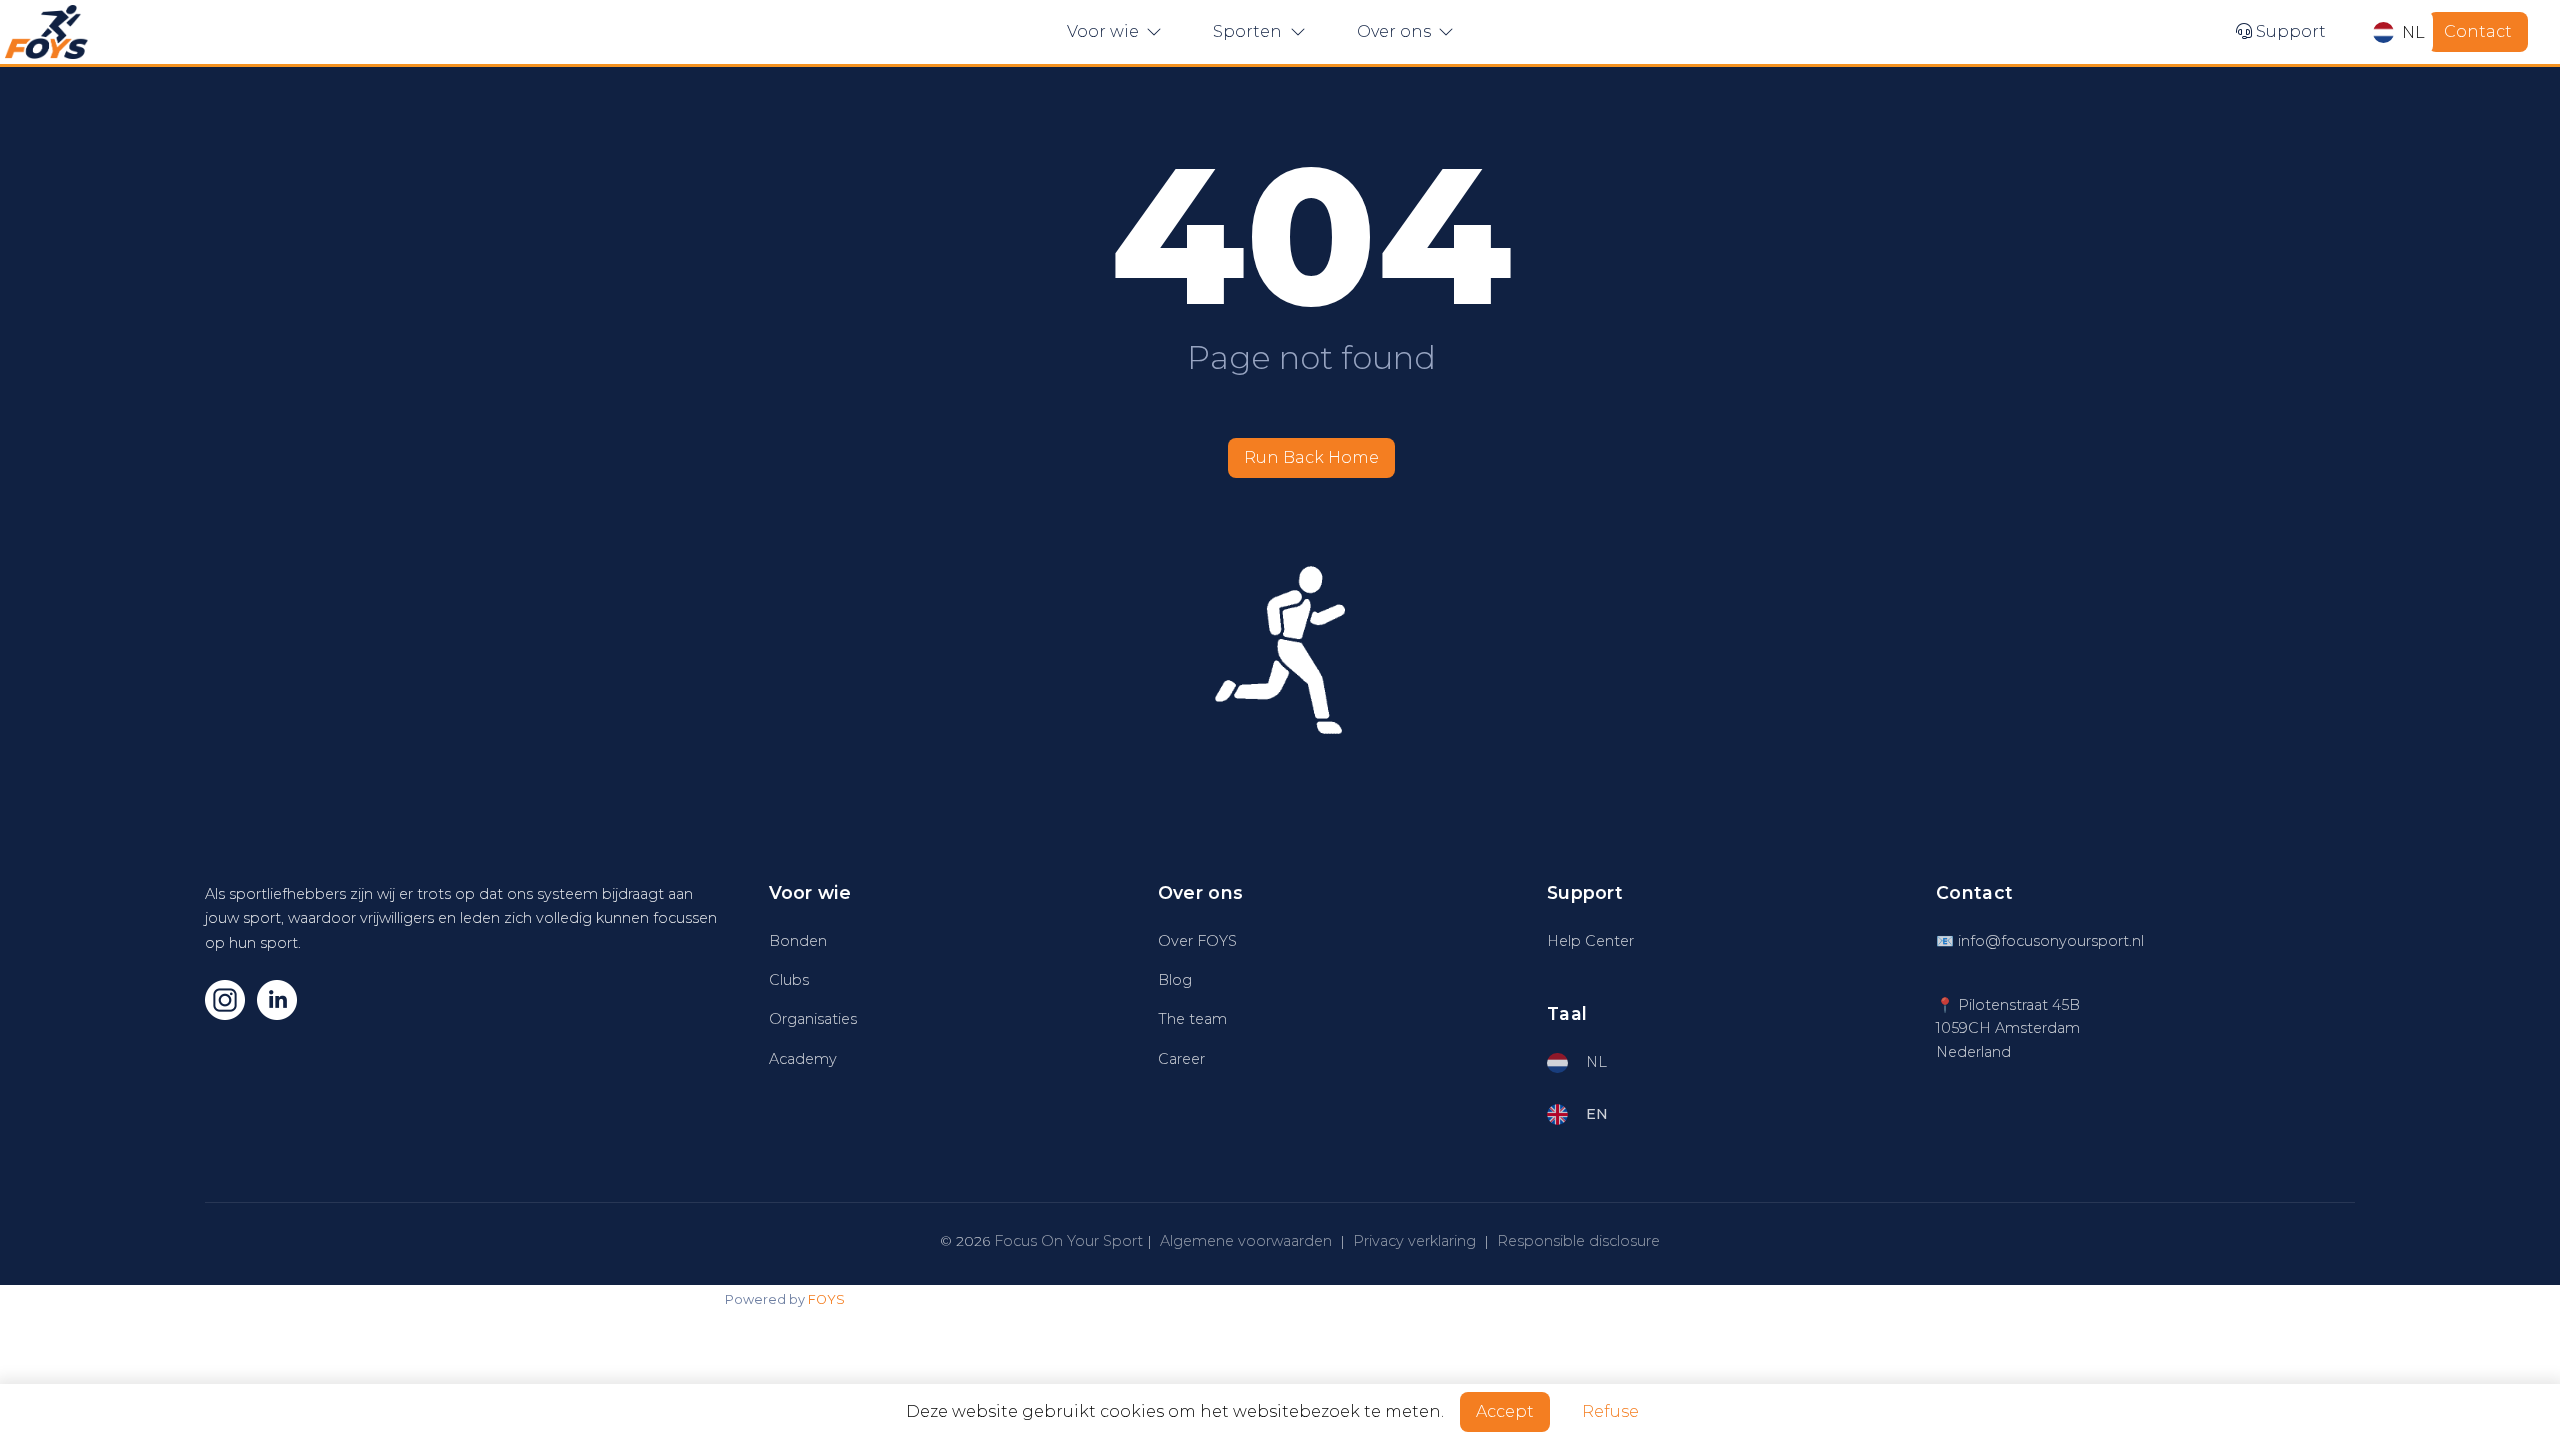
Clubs (789, 980)
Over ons (1396, 31)
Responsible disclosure (1578, 1241)
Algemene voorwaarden (1246, 1241)
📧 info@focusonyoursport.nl (2040, 941)
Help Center (1590, 941)
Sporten (1249, 31)
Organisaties (813, 1019)
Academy (803, 1059)
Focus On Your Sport (1068, 1241)
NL (2413, 32)
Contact (2478, 31)
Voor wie (1105, 31)
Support (2289, 31)
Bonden (798, 941)
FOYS (826, 1299)
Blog (1175, 980)
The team (1192, 1019)
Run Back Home (1311, 457)
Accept (1505, 1411)
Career (1181, 1059)
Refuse (1610, 1411)
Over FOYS (1197, 941)
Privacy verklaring (1414, 1241)
